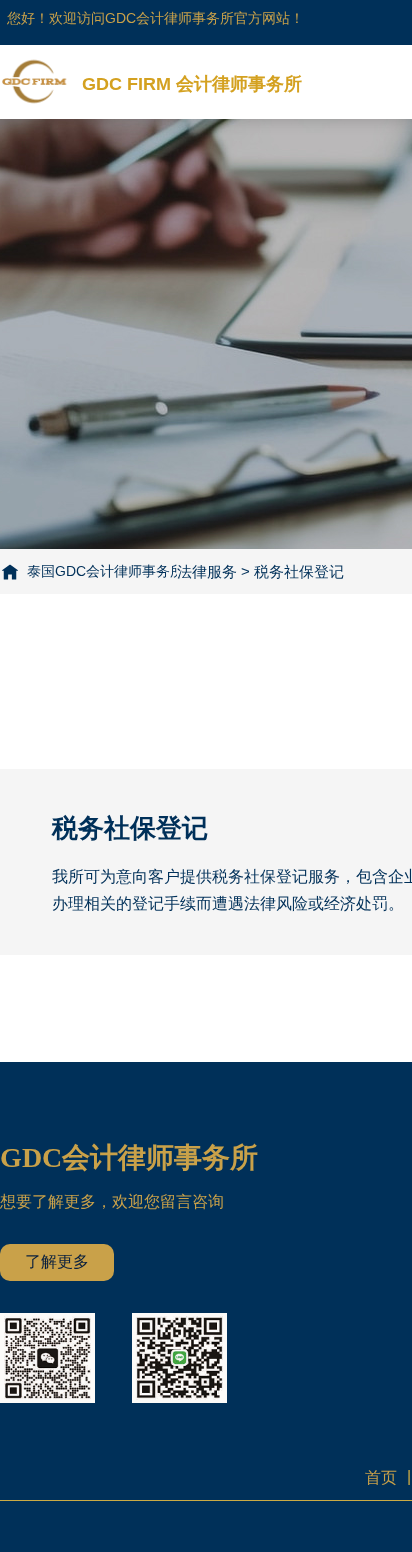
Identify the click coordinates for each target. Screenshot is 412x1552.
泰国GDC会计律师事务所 (105, 571)
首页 (381, 1477)
